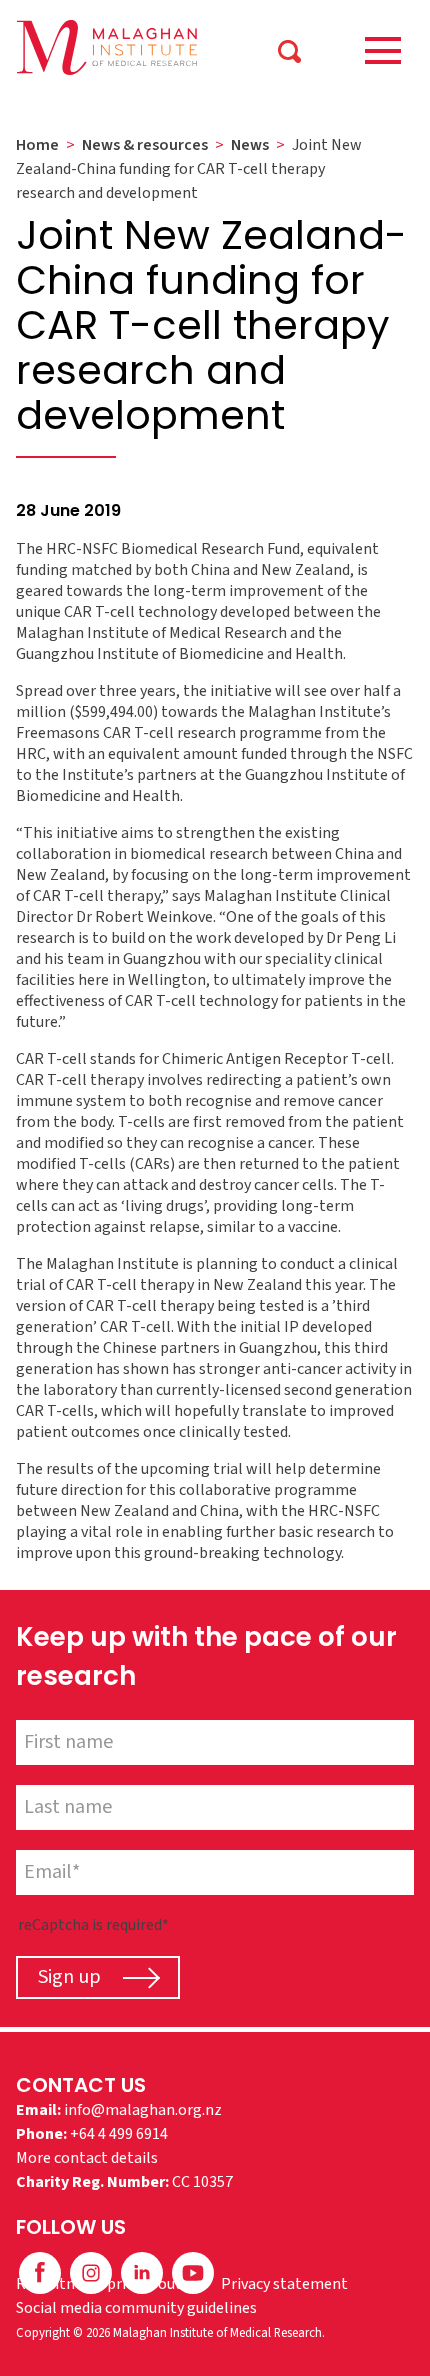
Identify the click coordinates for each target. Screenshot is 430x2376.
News (250, 145)
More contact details (87, 2158)
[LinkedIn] (143, 2272)
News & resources (145, 145)
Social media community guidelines (136, 2308)
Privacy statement (284, 2284)
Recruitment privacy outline (112, 2284)
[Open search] (290, 50)
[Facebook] (41, 2272)
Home (37, 145)
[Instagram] (92, 2272)
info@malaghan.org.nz (143, 2110)
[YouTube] (193, 2272)
